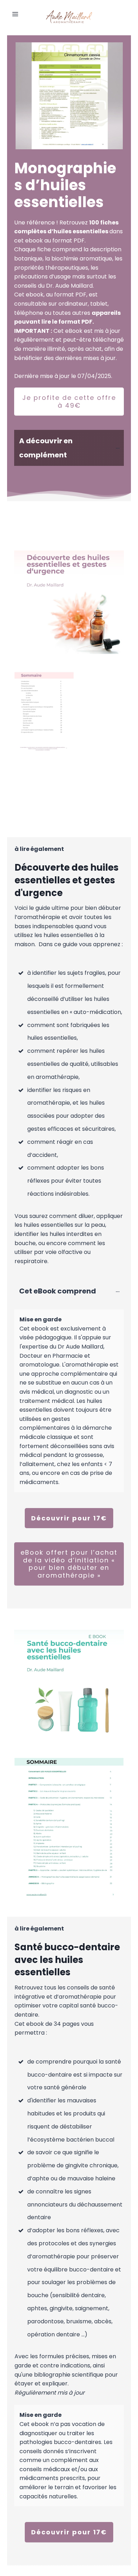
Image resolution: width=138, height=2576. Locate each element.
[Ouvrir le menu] (15, 14)
